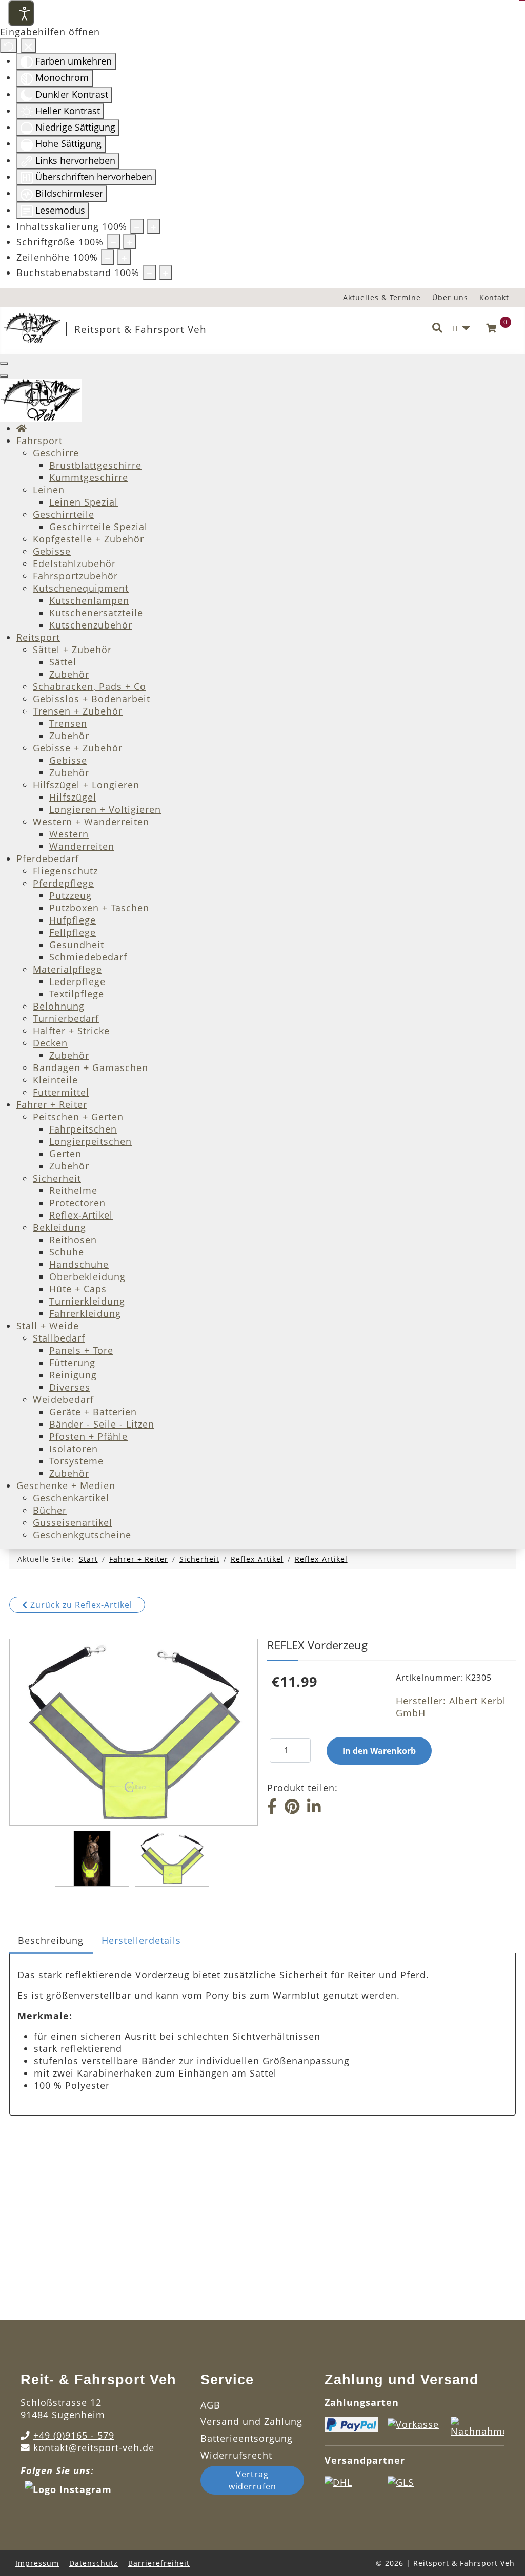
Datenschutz (94, 2563)
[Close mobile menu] (4, 376)
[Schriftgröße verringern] (113, 242)
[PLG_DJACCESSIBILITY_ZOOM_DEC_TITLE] (137, 226)
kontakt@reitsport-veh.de (94, 2447)
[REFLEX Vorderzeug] (92, 1859)
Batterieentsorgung (247, 2438)
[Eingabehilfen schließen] (28, 46)
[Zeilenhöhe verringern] (108, 257)
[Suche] (437, 328)
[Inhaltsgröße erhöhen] (153, 226)
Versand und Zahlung (251, 2421)
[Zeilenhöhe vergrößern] (124, 257)
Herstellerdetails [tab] (141, 1940)
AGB (210, 2405)
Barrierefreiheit (159, 2563)
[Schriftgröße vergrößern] (130, 242)
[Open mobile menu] (4, 364)
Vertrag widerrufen (253, 2480)
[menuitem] (22, 428)
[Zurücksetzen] (9, 46)
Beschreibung (51, 1940)
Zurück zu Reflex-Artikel (80, 1605)
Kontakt (494, 297)
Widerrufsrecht (236, 2455)
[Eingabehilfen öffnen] (21, 13)
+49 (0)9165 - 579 (74, 2435)
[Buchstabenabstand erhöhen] (166, 273)
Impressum (37, 2563)
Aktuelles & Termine (382, 297)
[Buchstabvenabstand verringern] (149, 273)
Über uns (450, 297)
